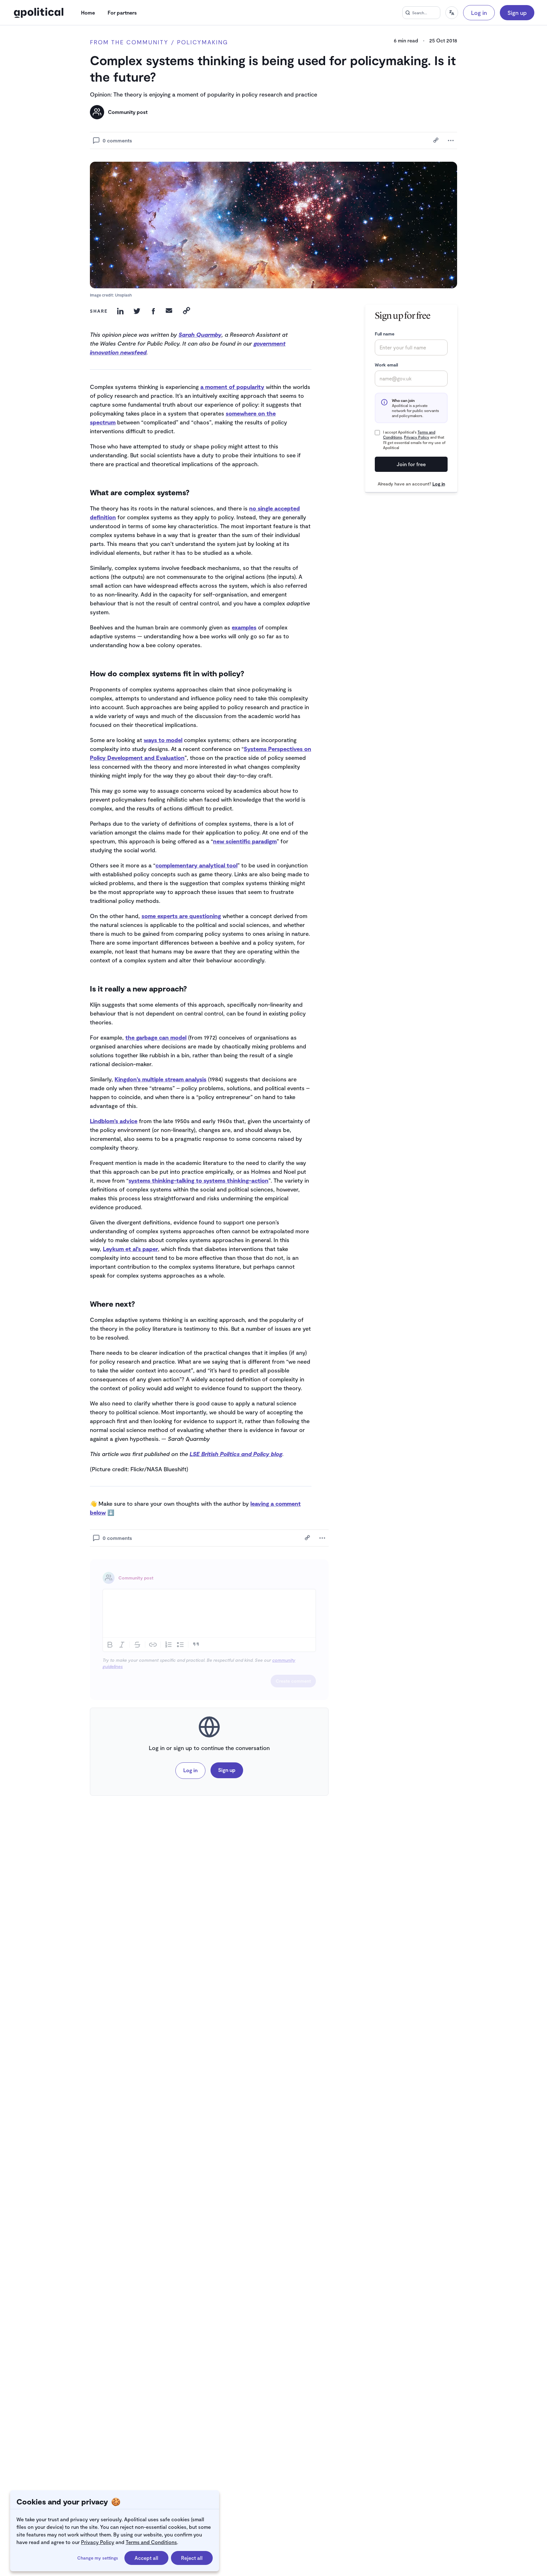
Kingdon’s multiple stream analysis (160, 1079)
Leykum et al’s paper (130, 1249)
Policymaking (203, 42)
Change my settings (98, 2558)
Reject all (192, 2558)
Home (88, 13)
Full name (385, 334)
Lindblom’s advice (114, 1121)
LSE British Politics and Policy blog (236, 1454)
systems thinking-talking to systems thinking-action (198, 1180)
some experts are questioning (181, 916)
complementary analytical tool (196, 865)
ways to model (163, 740)
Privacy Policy (98, 2542)
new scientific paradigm (245, 841)
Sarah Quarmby (200, 335)
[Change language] (452, 13)
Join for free (411, 464)
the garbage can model (156, 1037)
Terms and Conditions (151, 2542)
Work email (386, 365)
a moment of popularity (232, 387)
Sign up (517, 13)
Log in (479, 13)
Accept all (146, 2558)
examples (244, 627)
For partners (122, 13)
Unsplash (123, 295)
